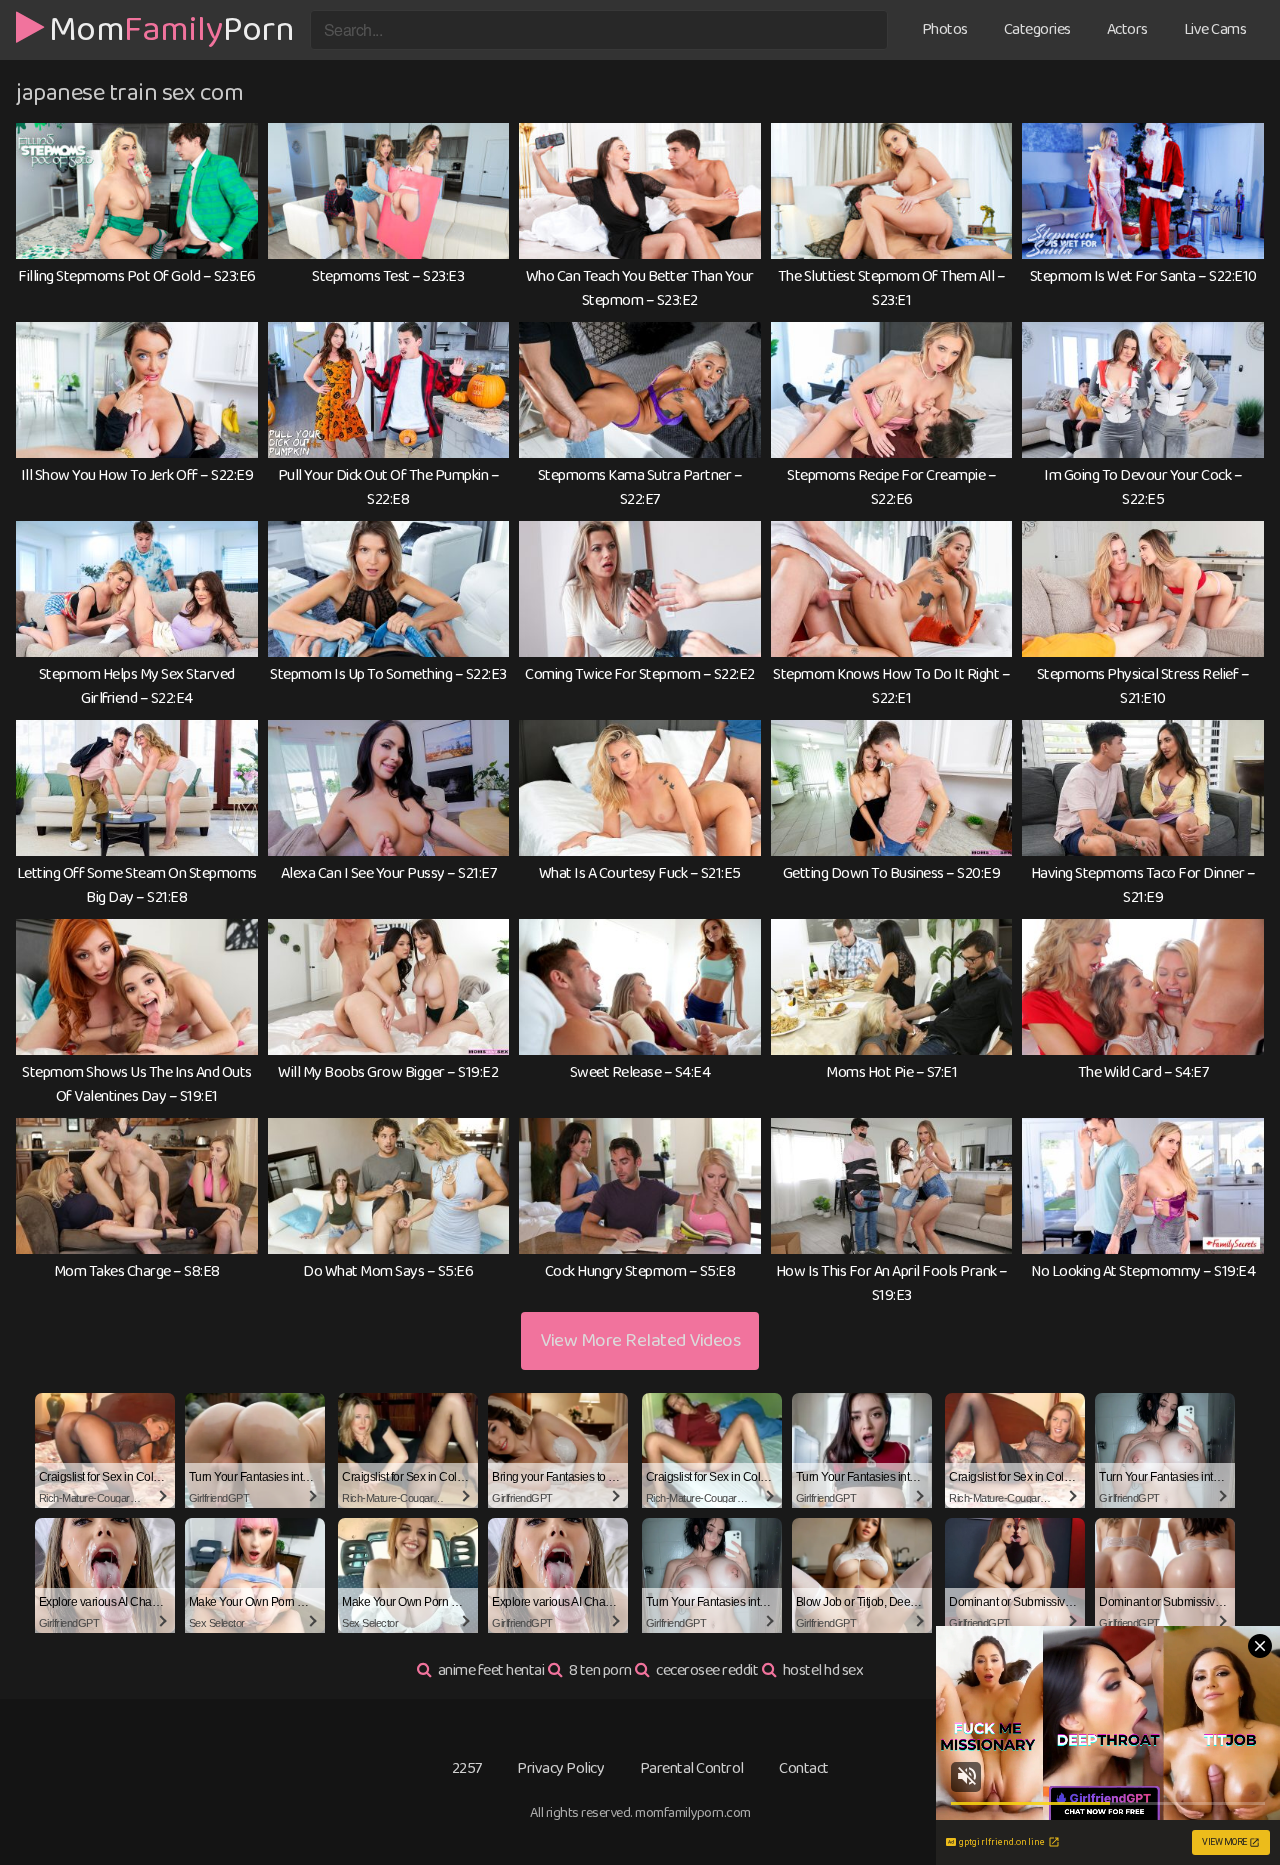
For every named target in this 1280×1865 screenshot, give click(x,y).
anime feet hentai (491, 1670)
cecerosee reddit (707, 1670)
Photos (945, 29)
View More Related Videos (640, 1340)
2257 (467, 1768)
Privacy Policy (560, 1768)
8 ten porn (600, 1670)
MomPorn (171, 27)
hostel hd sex (823, 1670)
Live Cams (1215, 29)
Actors (1127, 29)
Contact (804, 1768)
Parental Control (692, 1768)
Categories (1037, 29)
